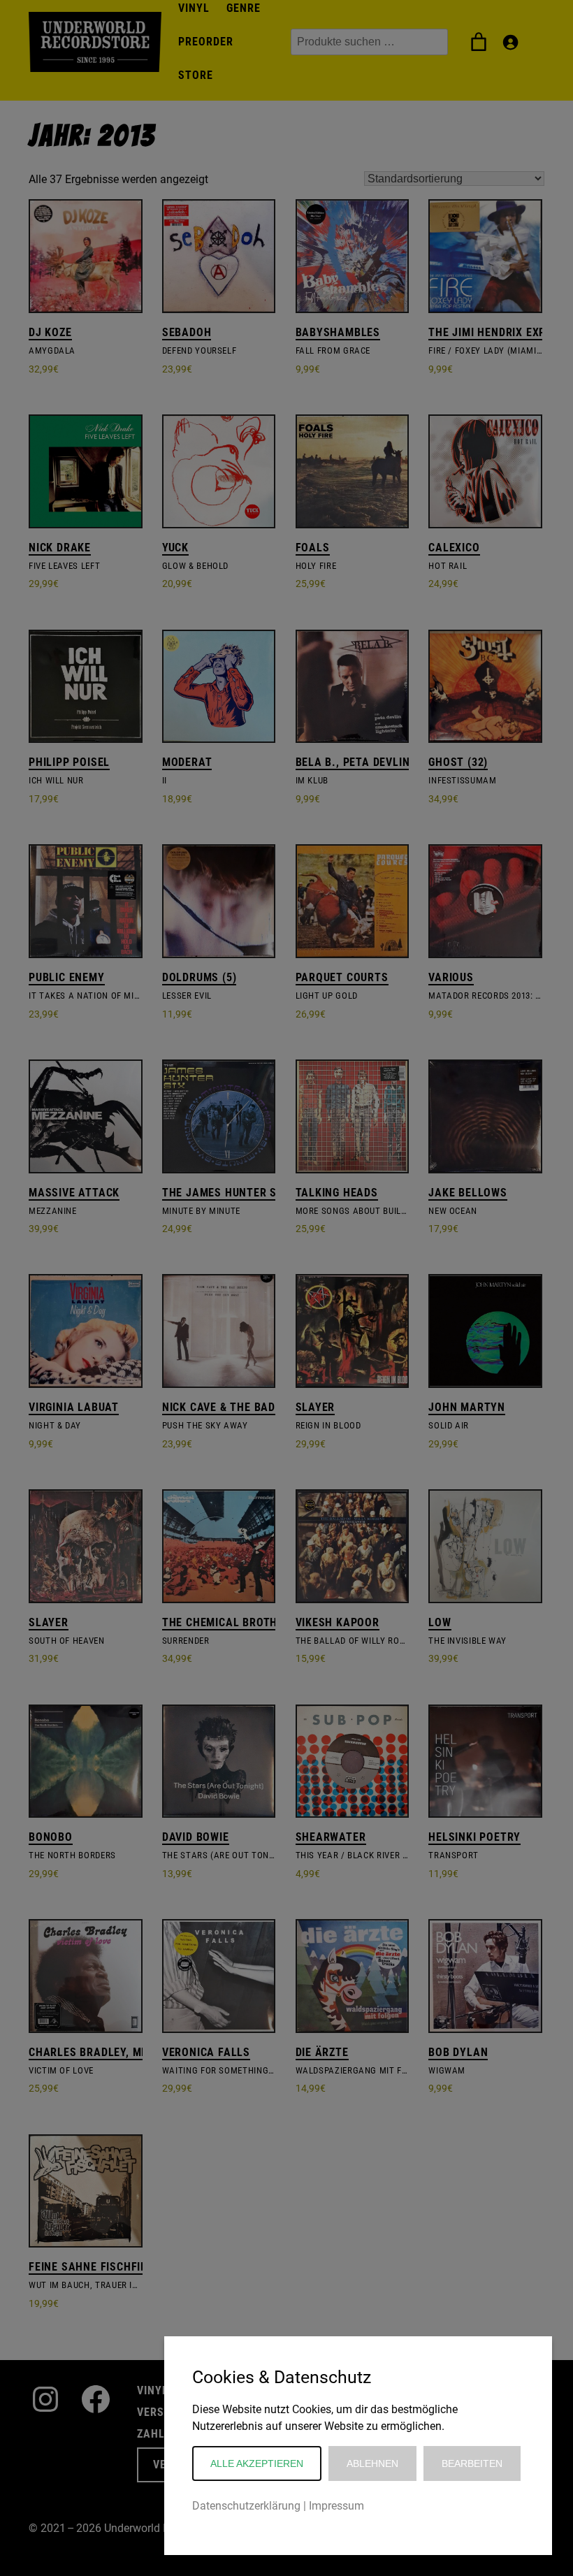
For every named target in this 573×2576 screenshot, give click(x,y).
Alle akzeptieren (257, 2463)
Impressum (336, 2506)
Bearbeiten (472, 2463)
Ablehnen (372, 2463)
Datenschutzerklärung (246, 2506)
